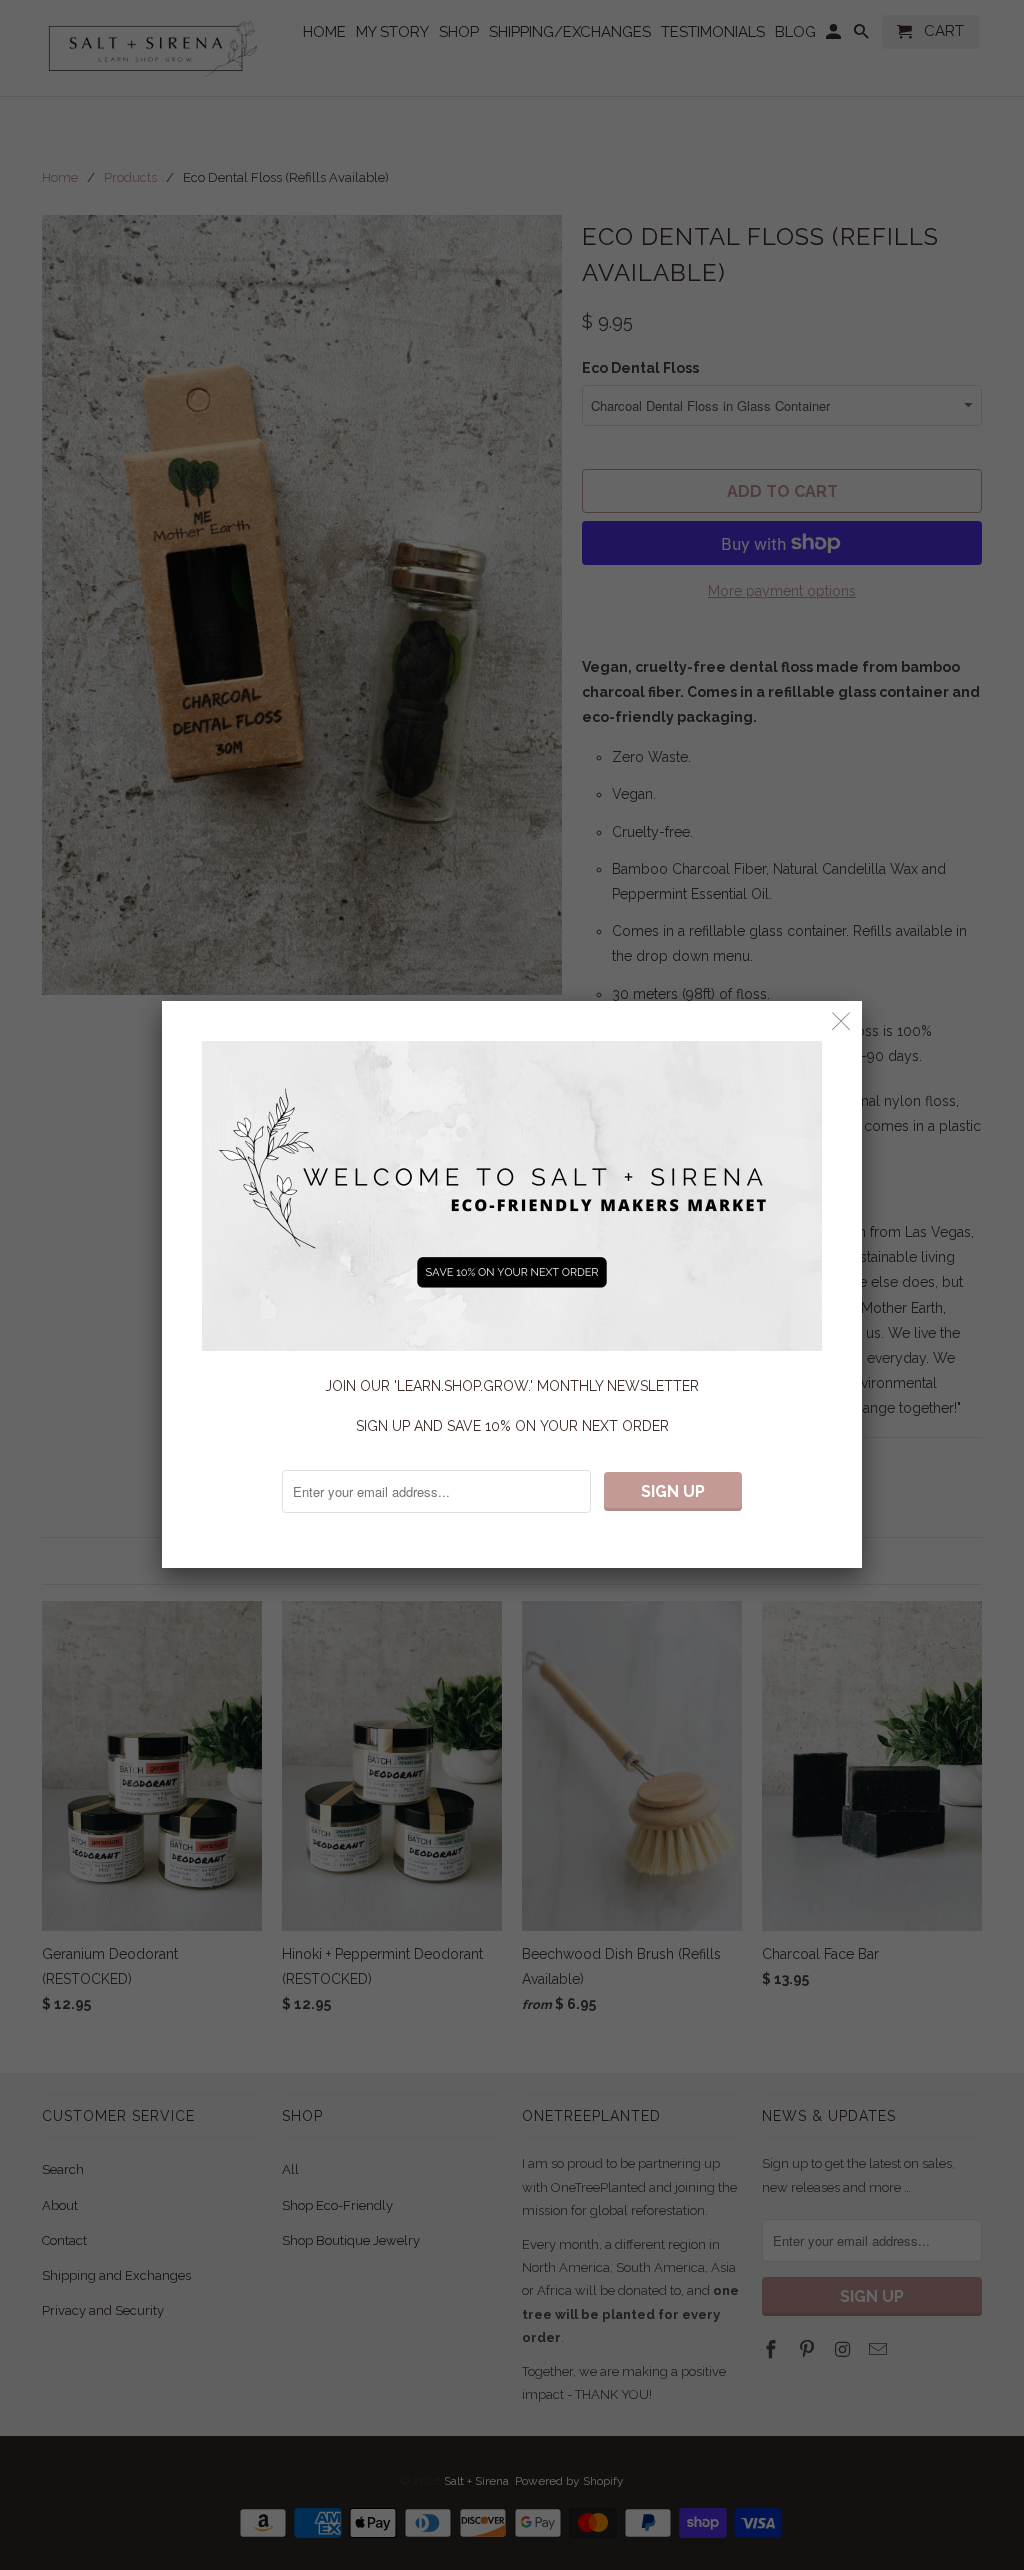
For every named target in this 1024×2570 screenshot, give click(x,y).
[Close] (841, 1021)
